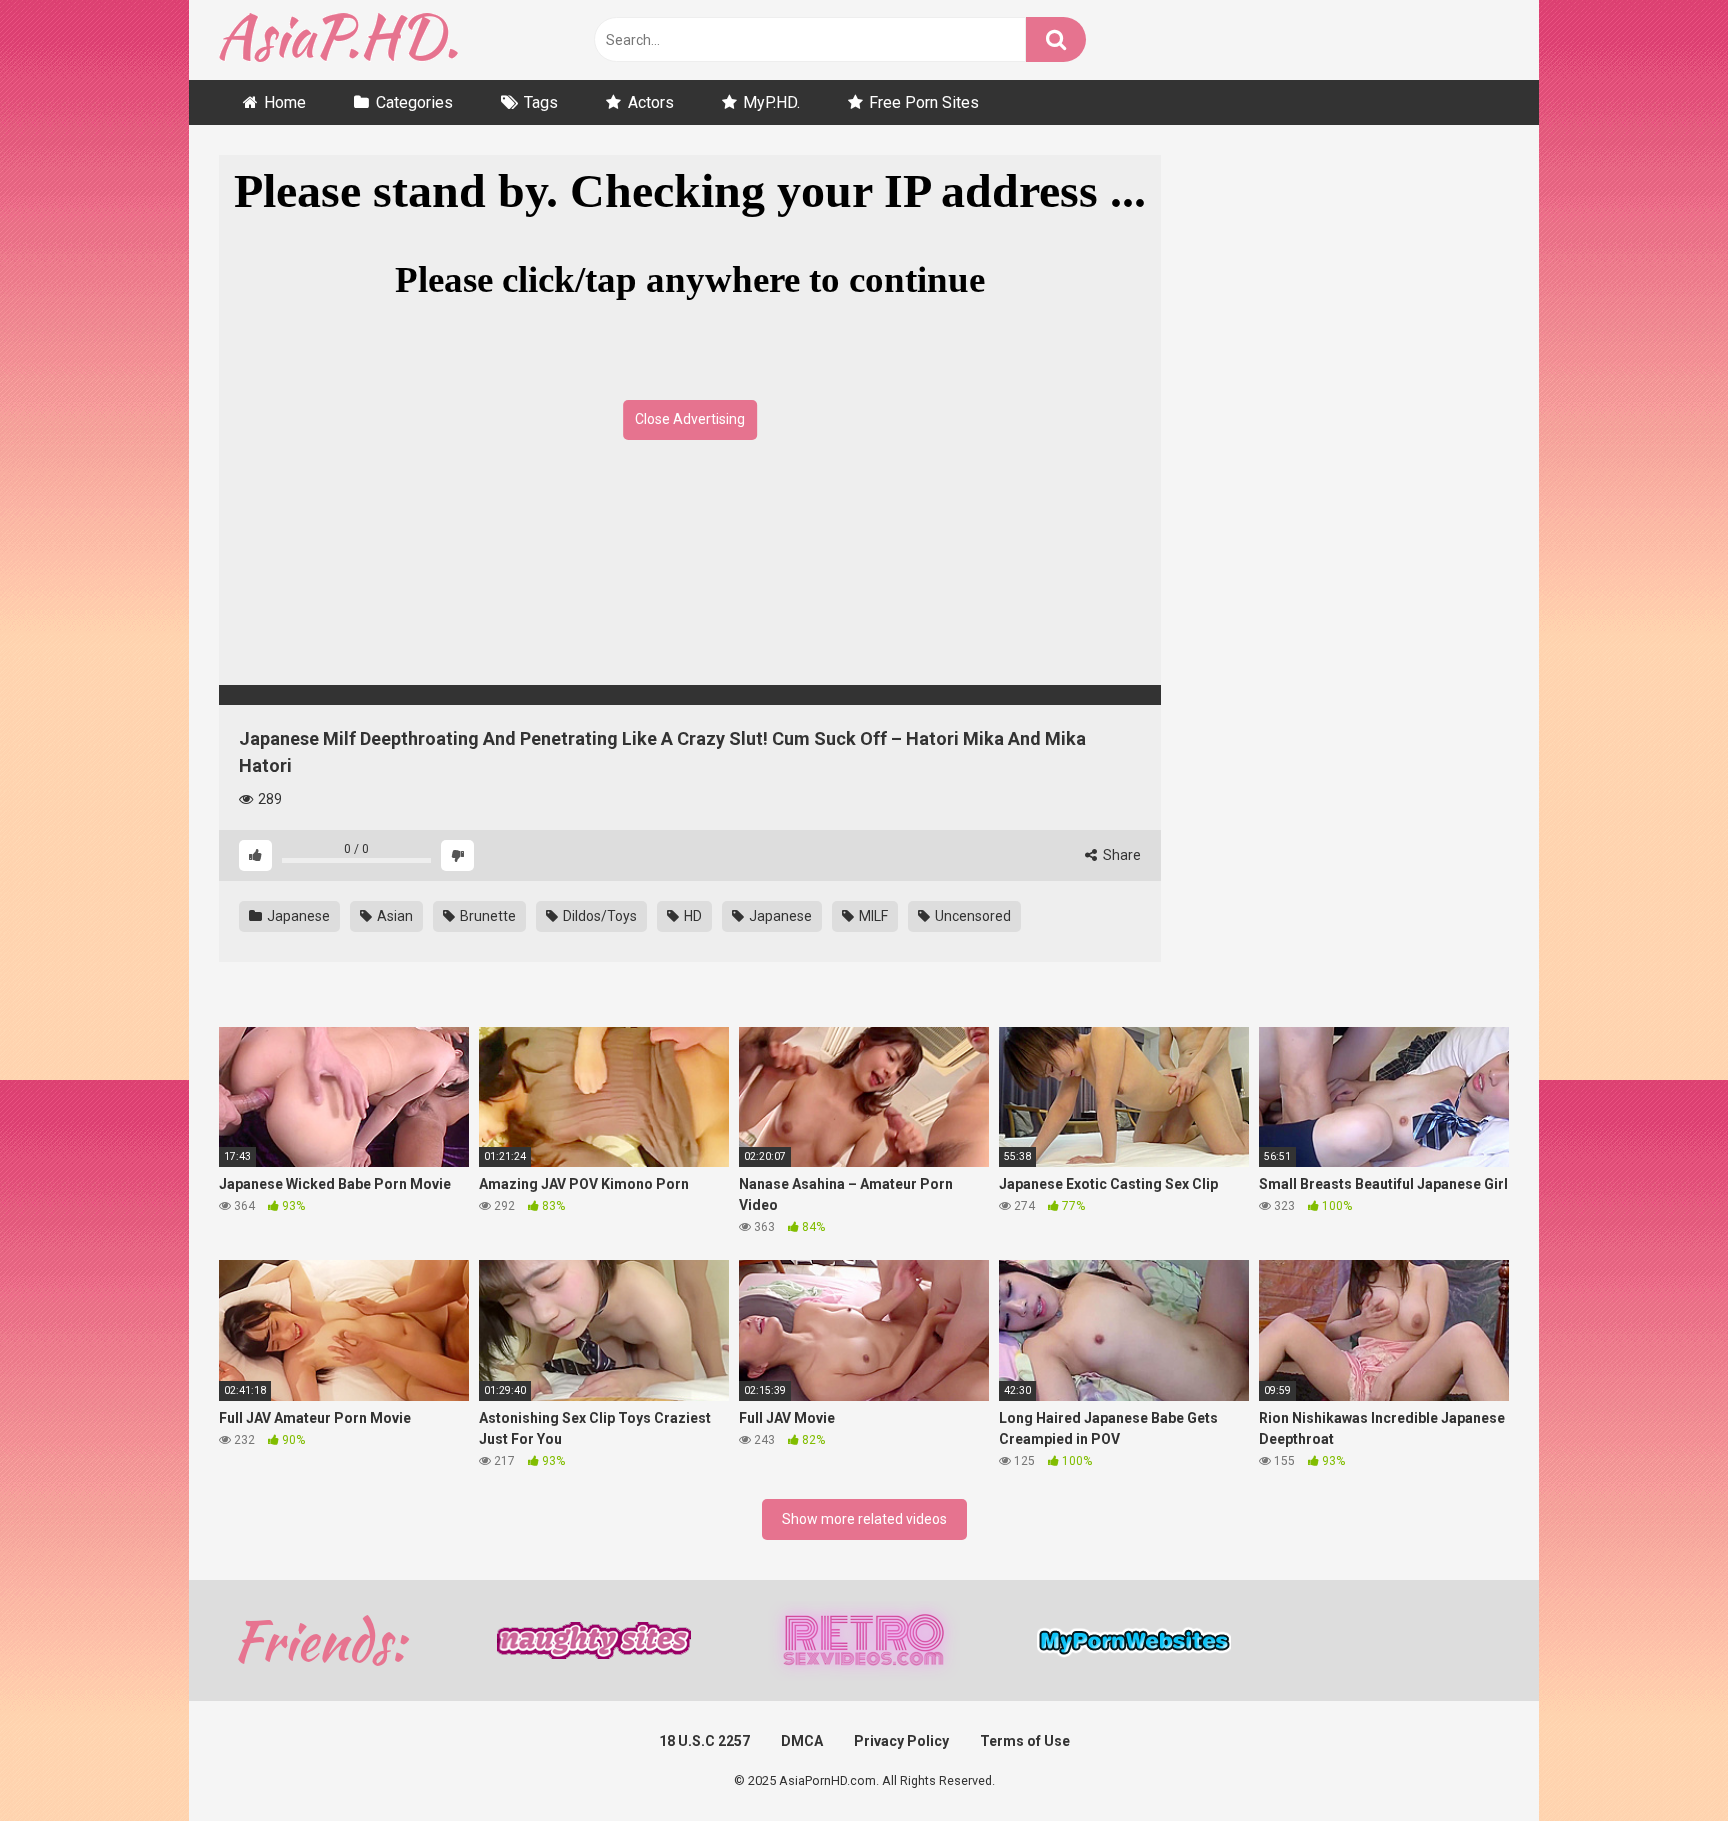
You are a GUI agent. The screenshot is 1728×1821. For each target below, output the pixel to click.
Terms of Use (1025, 1741)
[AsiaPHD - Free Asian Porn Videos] (338, 40)
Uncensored (971, 916)
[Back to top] (1661, 1760)
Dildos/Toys (598, 916)
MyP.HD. (771, 102)
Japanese (297, 916)
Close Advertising (690, 419)
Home (285, 102)
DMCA (802, 1741)
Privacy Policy (901, 1741)
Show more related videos (864, 1519)
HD (691, 916)
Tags (541, 102)
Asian (393, 916)
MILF (872, 916)
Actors (651, 102)
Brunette (486, 916)
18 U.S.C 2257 (704, 1741)
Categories (414, 102)
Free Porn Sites (924, 102)
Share (1120, 855)
